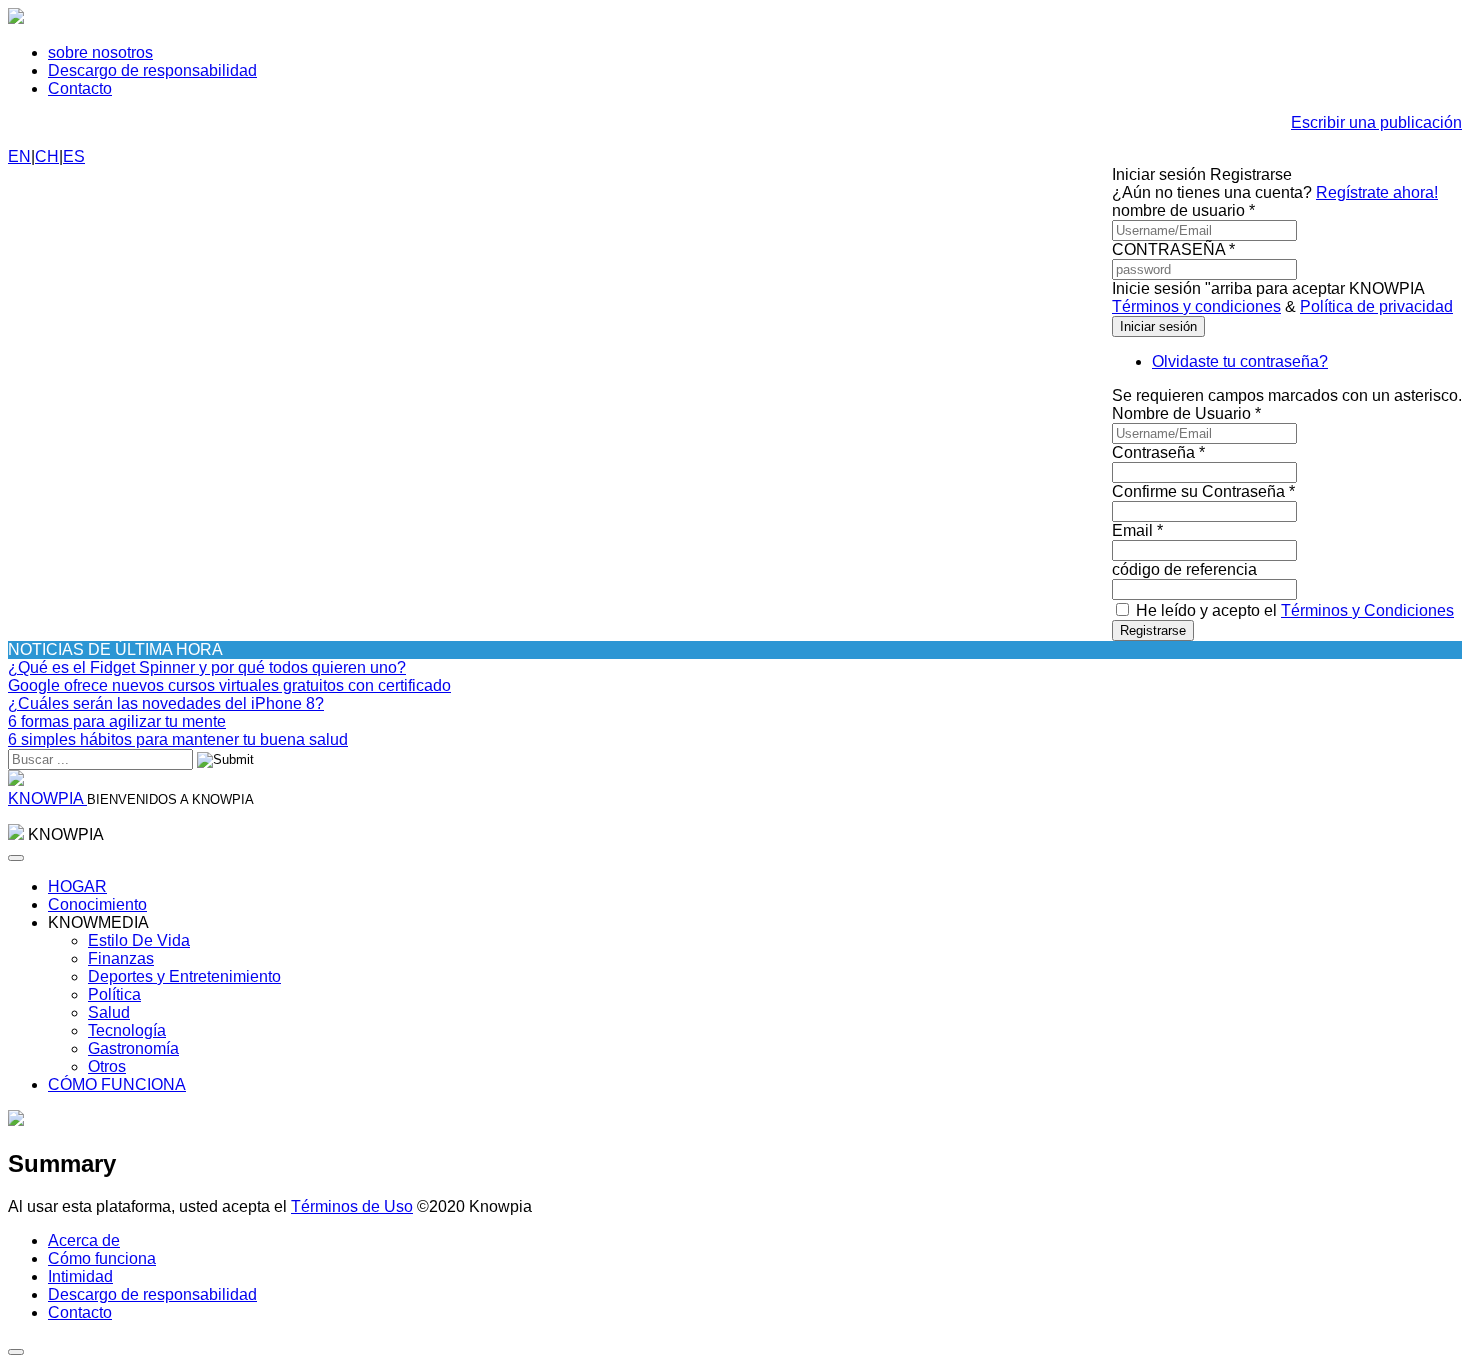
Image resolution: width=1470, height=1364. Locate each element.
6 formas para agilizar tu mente (117, 721)
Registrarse (1153, 630)
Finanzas (121, 958)
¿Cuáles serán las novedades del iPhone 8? (166, 703)
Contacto (80, 88)
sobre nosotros (100, 52)
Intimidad (80, 1276)
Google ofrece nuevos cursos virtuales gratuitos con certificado (229, 685)
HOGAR (77, 886)
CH (47, 156)
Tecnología (127, 1030)
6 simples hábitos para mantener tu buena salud (178, 739)
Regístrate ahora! (1377, 192)
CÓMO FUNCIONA (117, 1084)
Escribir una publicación (1376, 122)
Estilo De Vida (139, 940)
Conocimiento (97, 904)
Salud (109, 1012)
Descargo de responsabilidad (152, 70)
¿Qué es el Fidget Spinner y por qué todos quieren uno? (207, 667)
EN (19, 156)
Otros (107, 1066)
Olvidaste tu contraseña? (1240, 361)
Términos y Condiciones (1367, 610)
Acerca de (84, 1240)
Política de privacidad (1376, 306)
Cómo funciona (102, 1258)
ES (74, 156)
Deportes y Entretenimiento (184, 976)
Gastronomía (133, 1048)
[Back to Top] (16, 1352)
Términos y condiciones (1196, 306)
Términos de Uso (352, 1206)
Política (114, 994)
